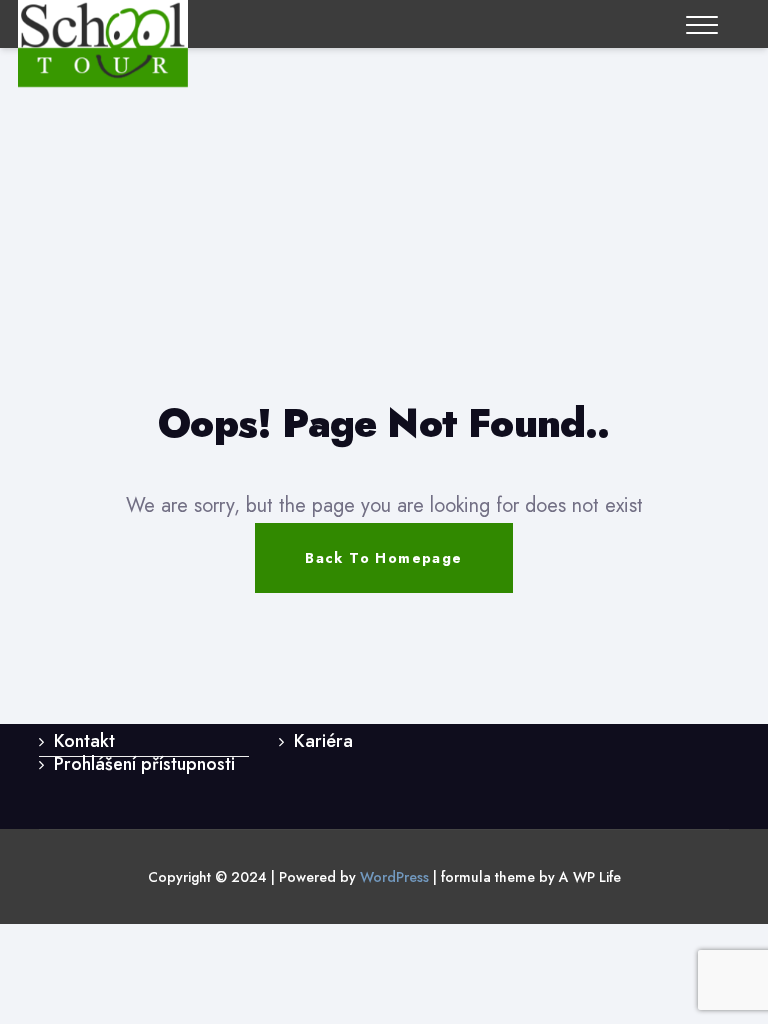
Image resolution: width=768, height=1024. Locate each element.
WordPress (394, 877)
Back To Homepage (383, 558)
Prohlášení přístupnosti (144, 764)
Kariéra (323, 741)
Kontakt (84, 741)
